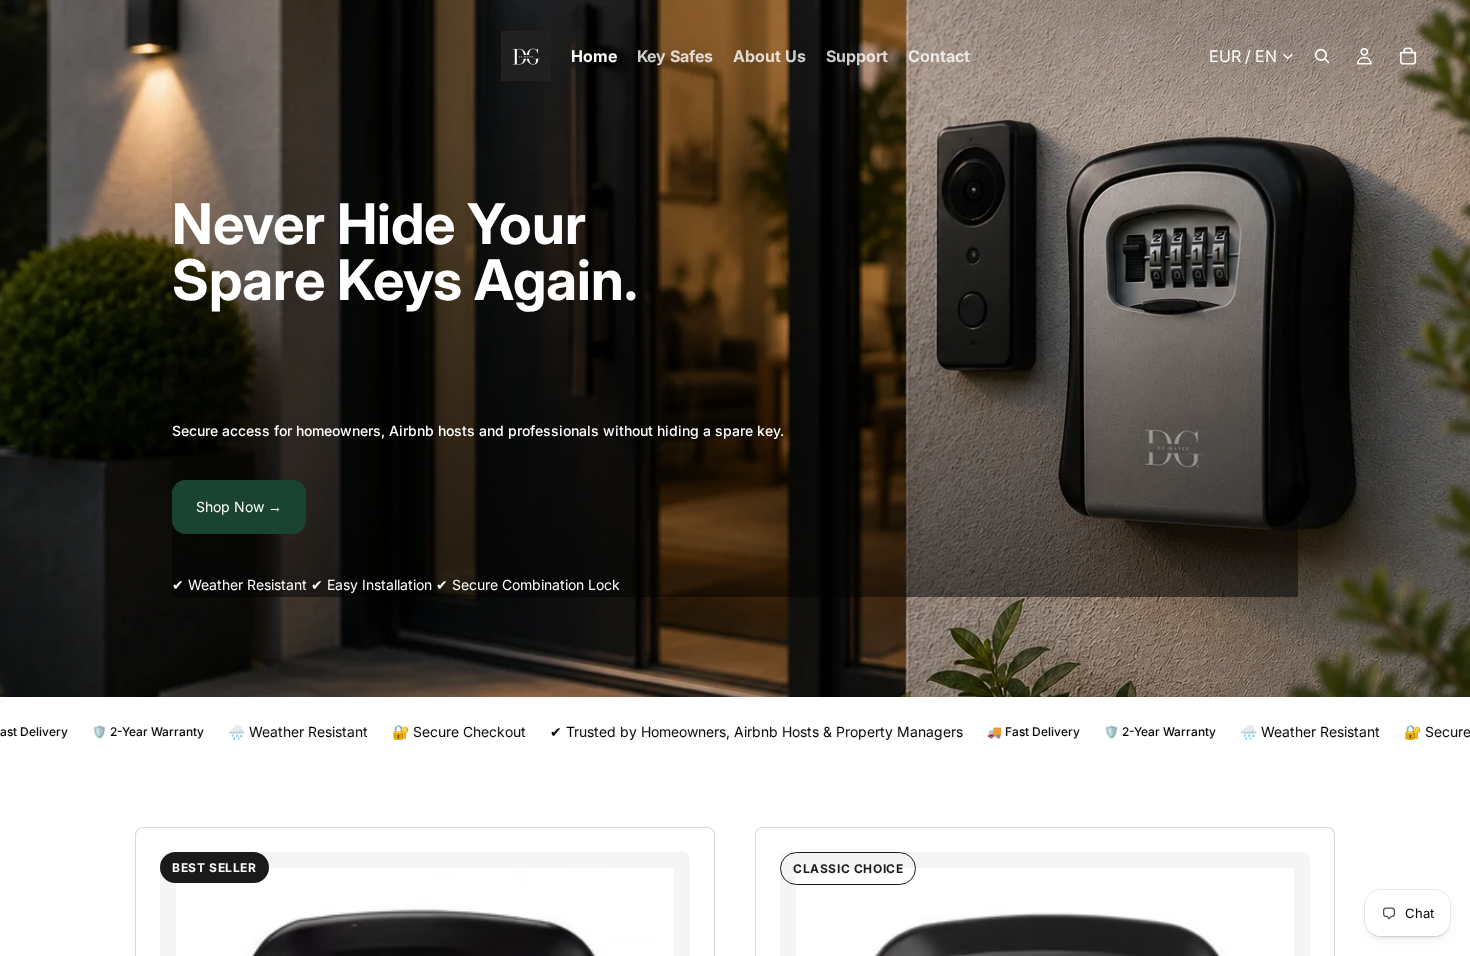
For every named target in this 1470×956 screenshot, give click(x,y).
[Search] (1322, 56)
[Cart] (1408, 56)
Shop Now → (239, 506)
